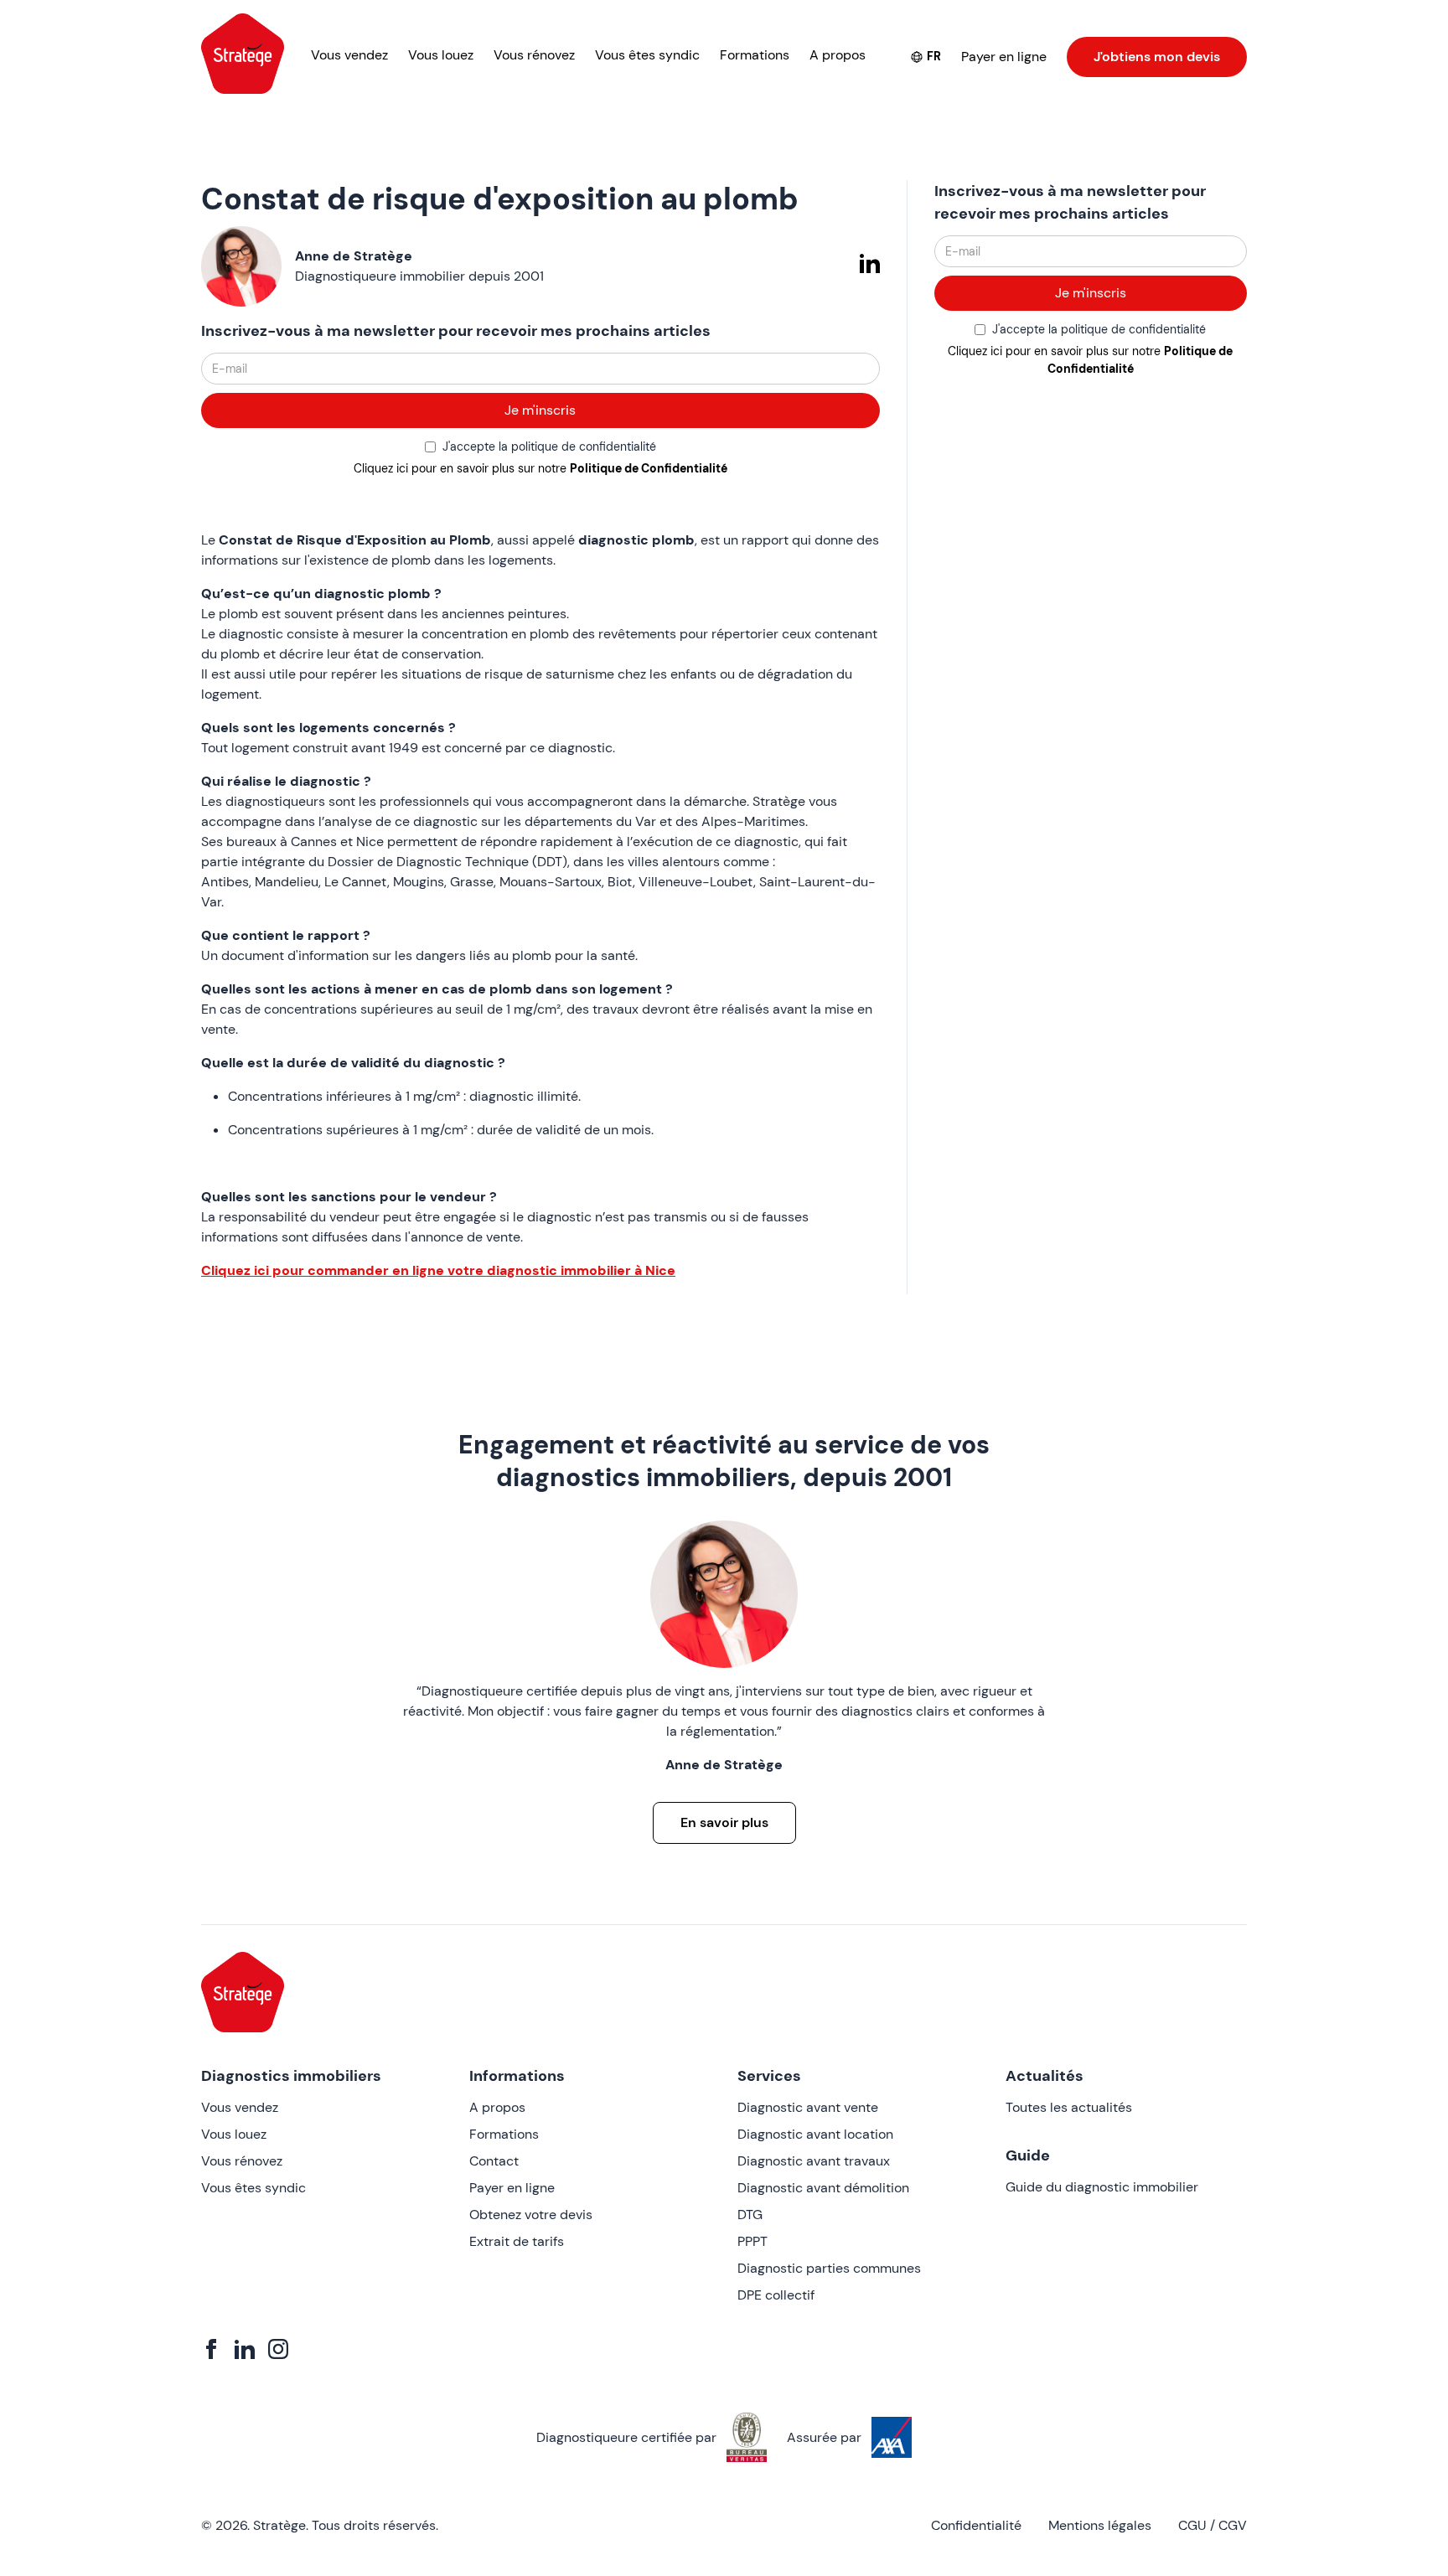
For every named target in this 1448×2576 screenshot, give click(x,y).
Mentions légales (1100, 2525)
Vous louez (441, 55)
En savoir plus (724, 1822)
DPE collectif (776, 2295)
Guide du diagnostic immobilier (1102, 2187)
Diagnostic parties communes (829, 2268)
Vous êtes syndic (647, 55)
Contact (494, 2161)
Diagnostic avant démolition (823, 2188)
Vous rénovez (534, 55)
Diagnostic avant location (815, 2134)
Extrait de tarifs (517, 2241)
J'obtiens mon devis (1157, 57)
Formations (755, 55)
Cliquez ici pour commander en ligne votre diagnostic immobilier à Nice (438, 1270)
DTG (750, 2215)
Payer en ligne (1004, 57)
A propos (838, 55)
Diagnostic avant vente (808, 2107)
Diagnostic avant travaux (814, 2161)
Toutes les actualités (1069, 2107)
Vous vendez (349, 55)
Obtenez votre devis (531, 2215)
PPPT (752, 2241)
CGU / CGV (1213, 2525)
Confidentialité (976, 2525)
